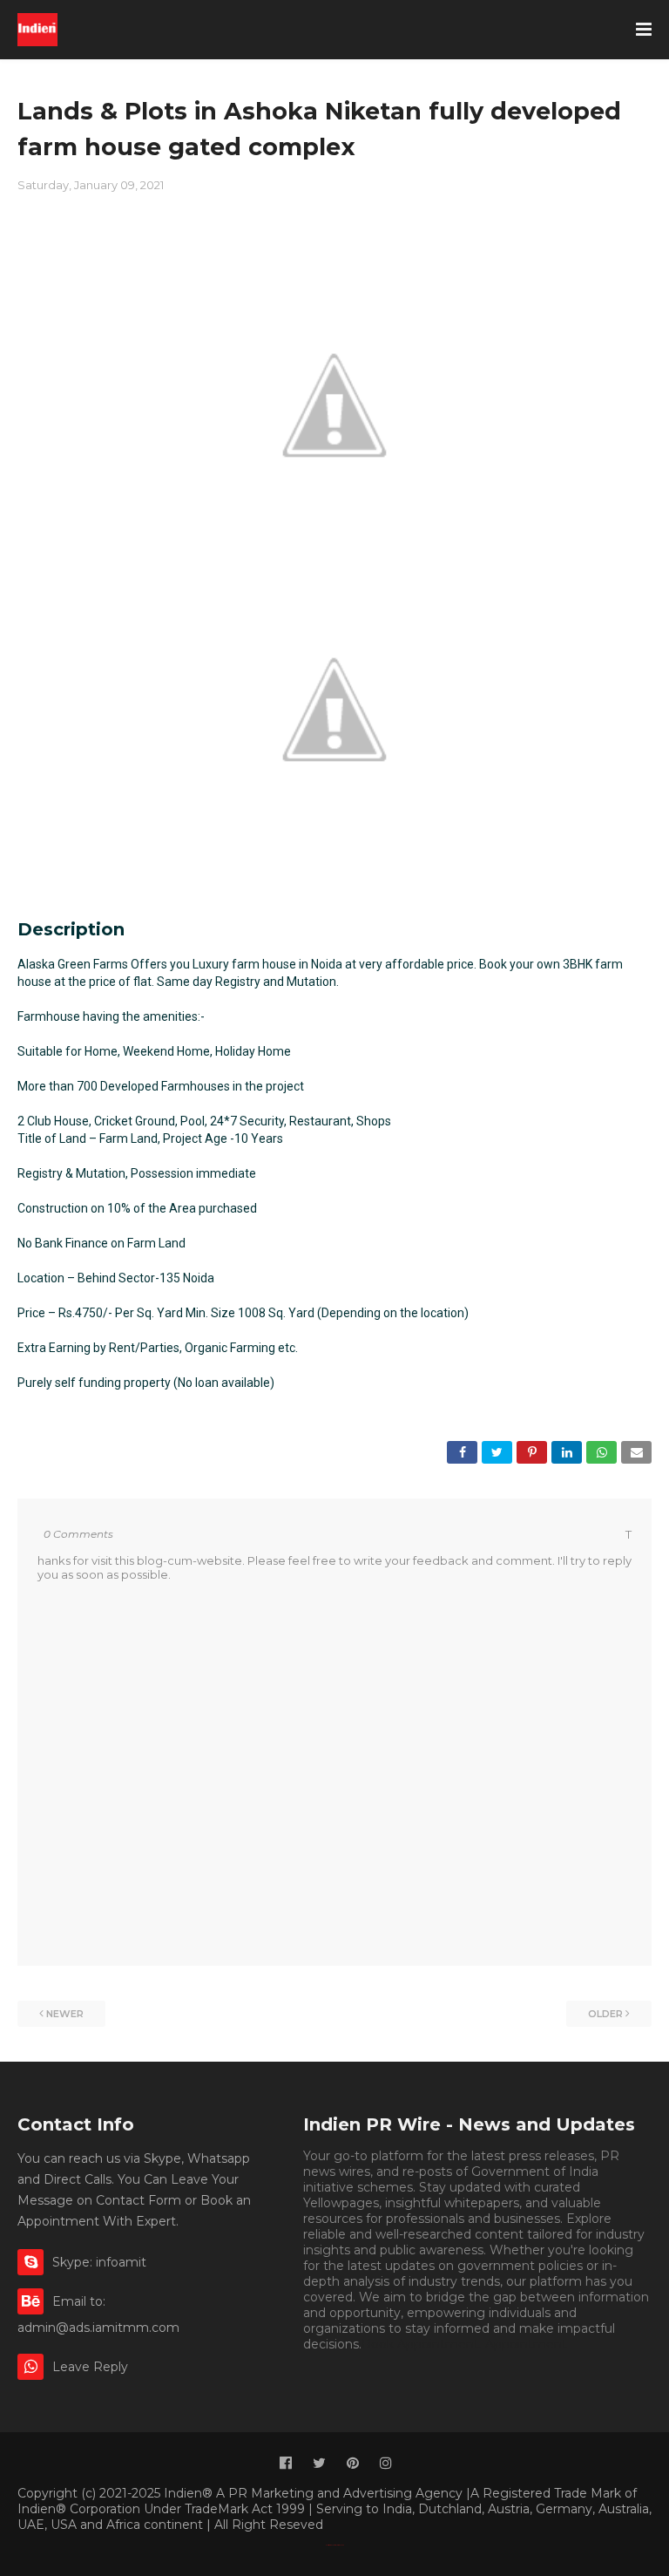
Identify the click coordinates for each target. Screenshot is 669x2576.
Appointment (526, 2344)
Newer (65, 2014)
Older (605, 2014)
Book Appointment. (422, 2344)
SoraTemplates (338, 2545)
